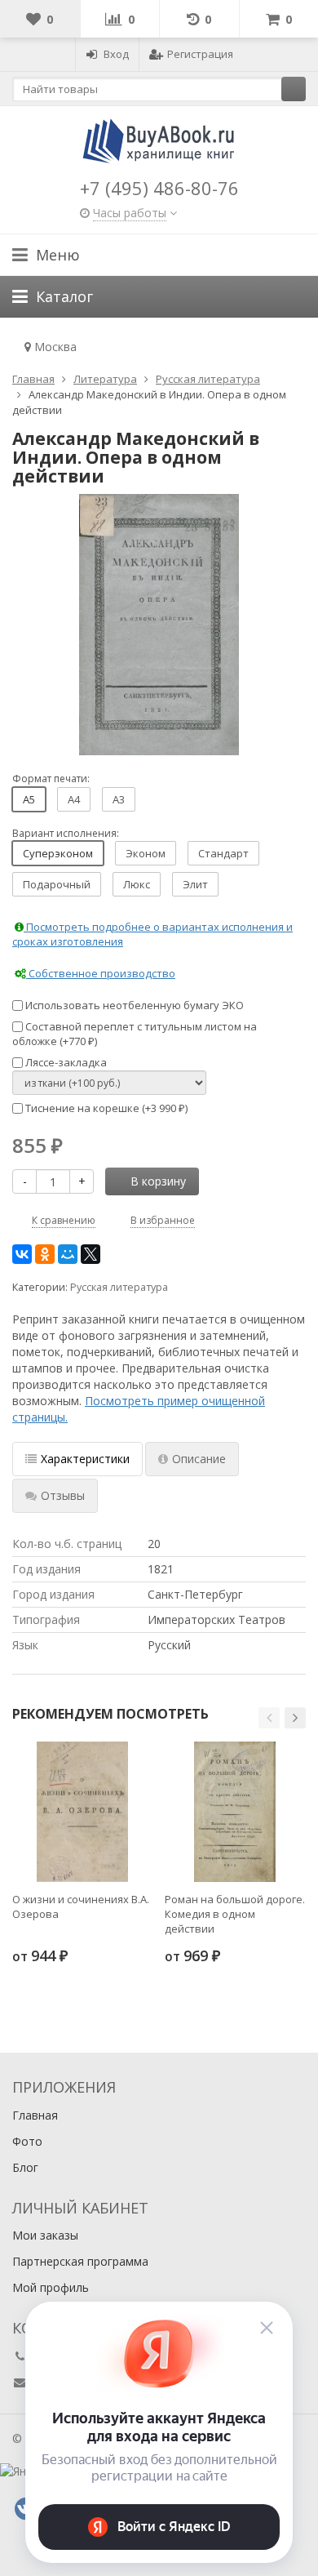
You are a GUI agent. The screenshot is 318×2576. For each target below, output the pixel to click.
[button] (269, 1718)
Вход (116, 54)
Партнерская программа (80, 2261)
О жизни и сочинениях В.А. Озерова (81, 1906)
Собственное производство (101, 973)
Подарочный (57, 884)
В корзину (158, 1181)
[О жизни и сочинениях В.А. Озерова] (82, 1812)
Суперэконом (58, 853)
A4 (74, 799)
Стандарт (223, 853)
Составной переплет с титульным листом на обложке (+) (135, 1034)
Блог (25, 2167)
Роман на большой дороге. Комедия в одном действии (235, 1914)
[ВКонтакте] (22, 1254)
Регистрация (200, 54)
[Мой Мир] (68, 1254)
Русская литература (119, 1287)
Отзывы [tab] (63, 1495)
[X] (91, 1254)
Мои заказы (45, 2235)
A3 (119, 799)
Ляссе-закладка (65, 1062)
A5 (29, 799)
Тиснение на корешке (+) (105, 1108)
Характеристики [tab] (85, 1459)
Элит (195, 884)
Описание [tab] (199, 1459)
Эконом (146, 853)
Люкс (137, 884)
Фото (27, 2141)
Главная (35, 2115)
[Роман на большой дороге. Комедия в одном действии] (235, 1812)
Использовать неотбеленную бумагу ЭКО (133, 1005)
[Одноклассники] (45, 1254)
